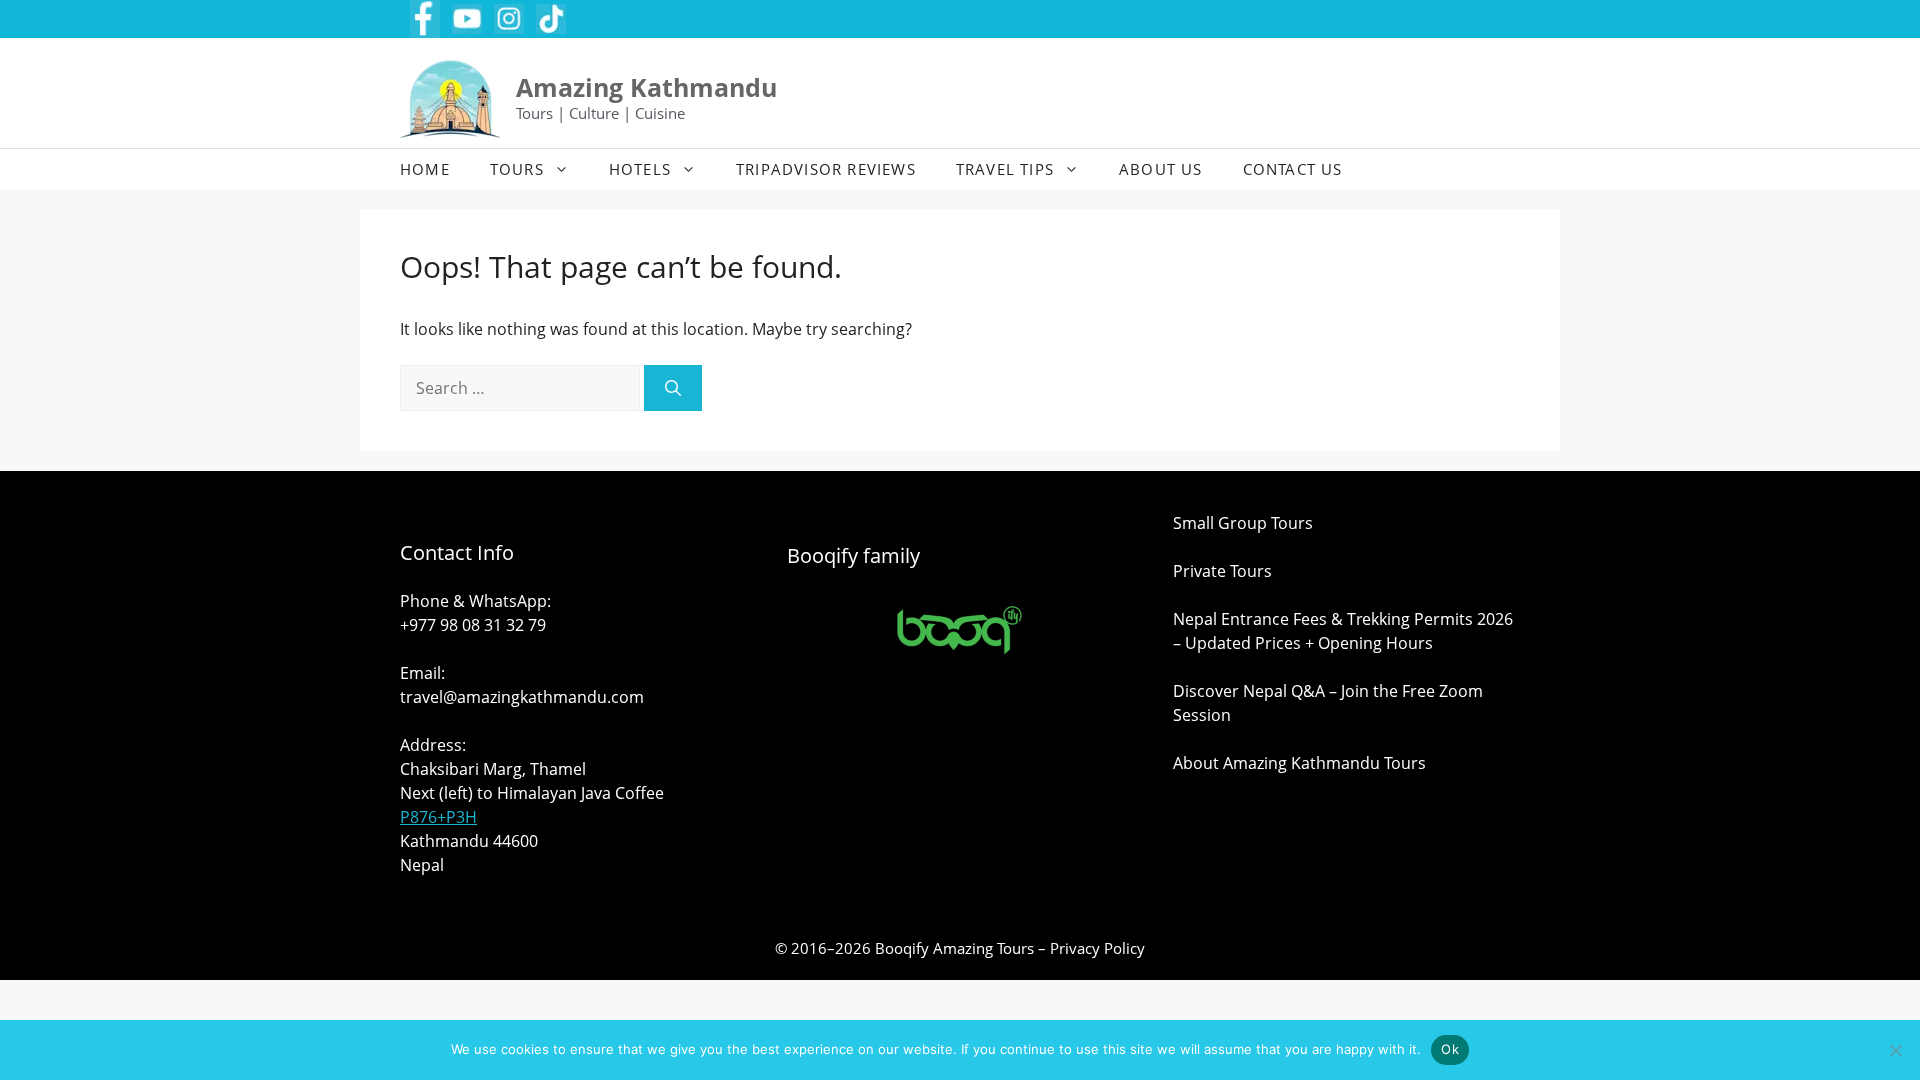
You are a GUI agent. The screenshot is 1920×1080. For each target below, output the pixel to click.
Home (425, 169)
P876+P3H (438, 817)
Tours (517, 169)
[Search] (673, 388)
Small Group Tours (1243, 523)
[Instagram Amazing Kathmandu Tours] (509, 19)
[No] (1895, 1050)
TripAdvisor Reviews (826, 169)
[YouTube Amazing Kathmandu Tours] (467, 19)
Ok (1450, 1049)
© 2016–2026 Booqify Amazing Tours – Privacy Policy (960, 948)
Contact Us (1293, 169)
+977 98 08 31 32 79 (473, 625)
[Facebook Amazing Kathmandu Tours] (425, 19)
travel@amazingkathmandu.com (522, 697)
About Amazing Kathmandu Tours (1299, 763)
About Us (1161, 169)
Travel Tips (1005, 169)
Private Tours (1222, 571)
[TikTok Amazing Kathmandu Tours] (551, 19)
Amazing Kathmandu (646, 87)
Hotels (640, 169)
